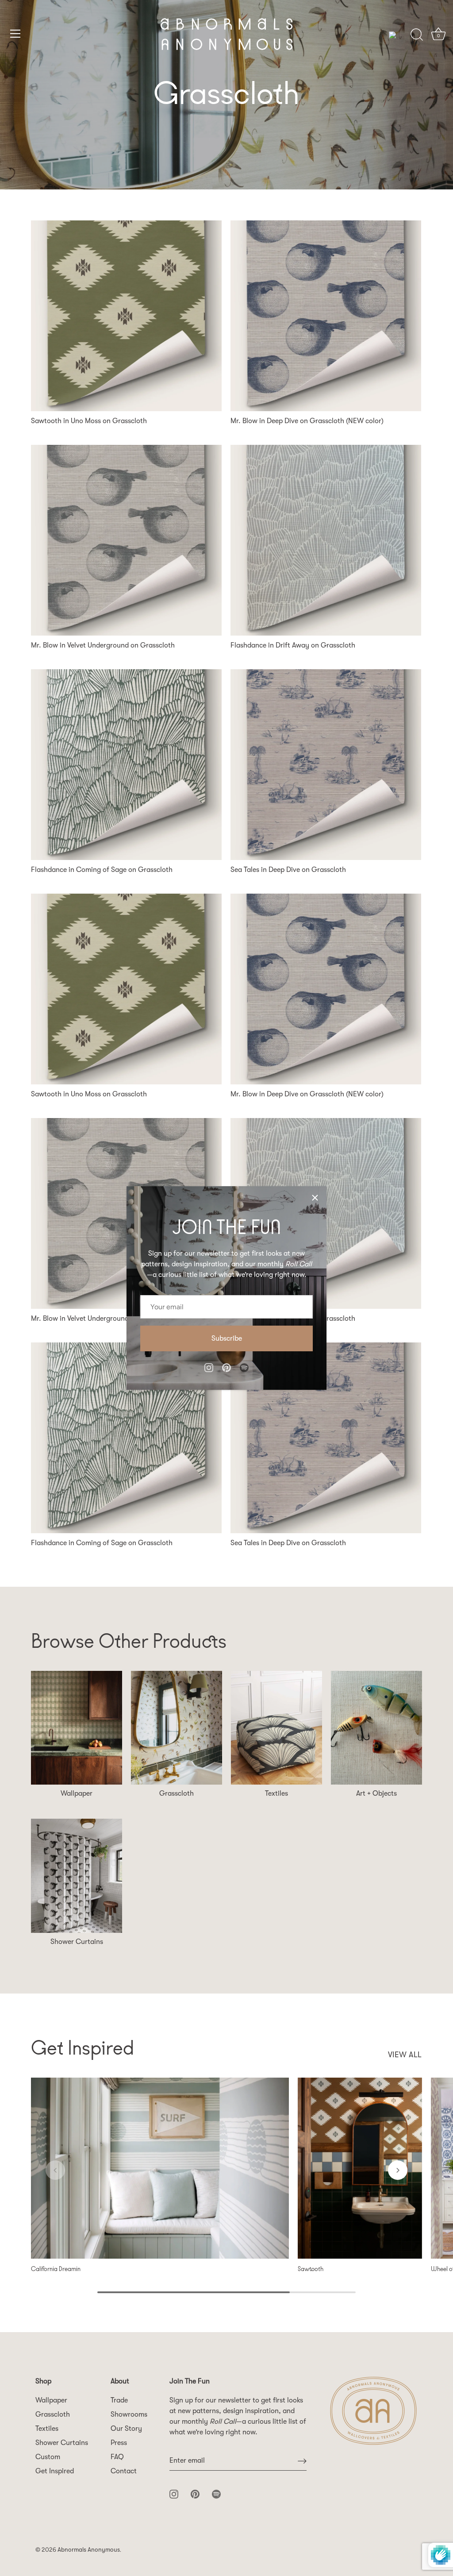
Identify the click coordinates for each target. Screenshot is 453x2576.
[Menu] (15, 34)
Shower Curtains (77, 1942)
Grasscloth (177, 1793)
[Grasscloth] (177, 1728)
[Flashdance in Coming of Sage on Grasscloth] (126, 765)
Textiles (276, 1793)
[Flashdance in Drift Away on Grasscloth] (326, 540)
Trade (119, 2400)
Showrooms (129, 2414)
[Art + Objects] (376, 1728)
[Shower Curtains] (77, 1876)
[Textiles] (276, 1728)
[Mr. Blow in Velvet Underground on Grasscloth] (126, 540)
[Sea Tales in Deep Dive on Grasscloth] (326, 765)
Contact (124, 2471)
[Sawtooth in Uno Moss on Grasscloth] (126, 316)
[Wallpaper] (77, 1728)
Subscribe (227, 1338)
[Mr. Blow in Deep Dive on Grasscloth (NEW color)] (326, 316)
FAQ (117, 2457)
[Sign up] (302, 2461)
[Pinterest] (226, 1367)
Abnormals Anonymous (89, 2550)
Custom (48, 2457)
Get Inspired (55, 2471)
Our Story (126, 2429)
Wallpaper (77, 1793)
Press (119, 2443)
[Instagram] (209, 1367)
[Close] (315, 1198)
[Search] (417, 35)
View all (405, 2055)
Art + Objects (376, 1793)
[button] (55, 2170)
